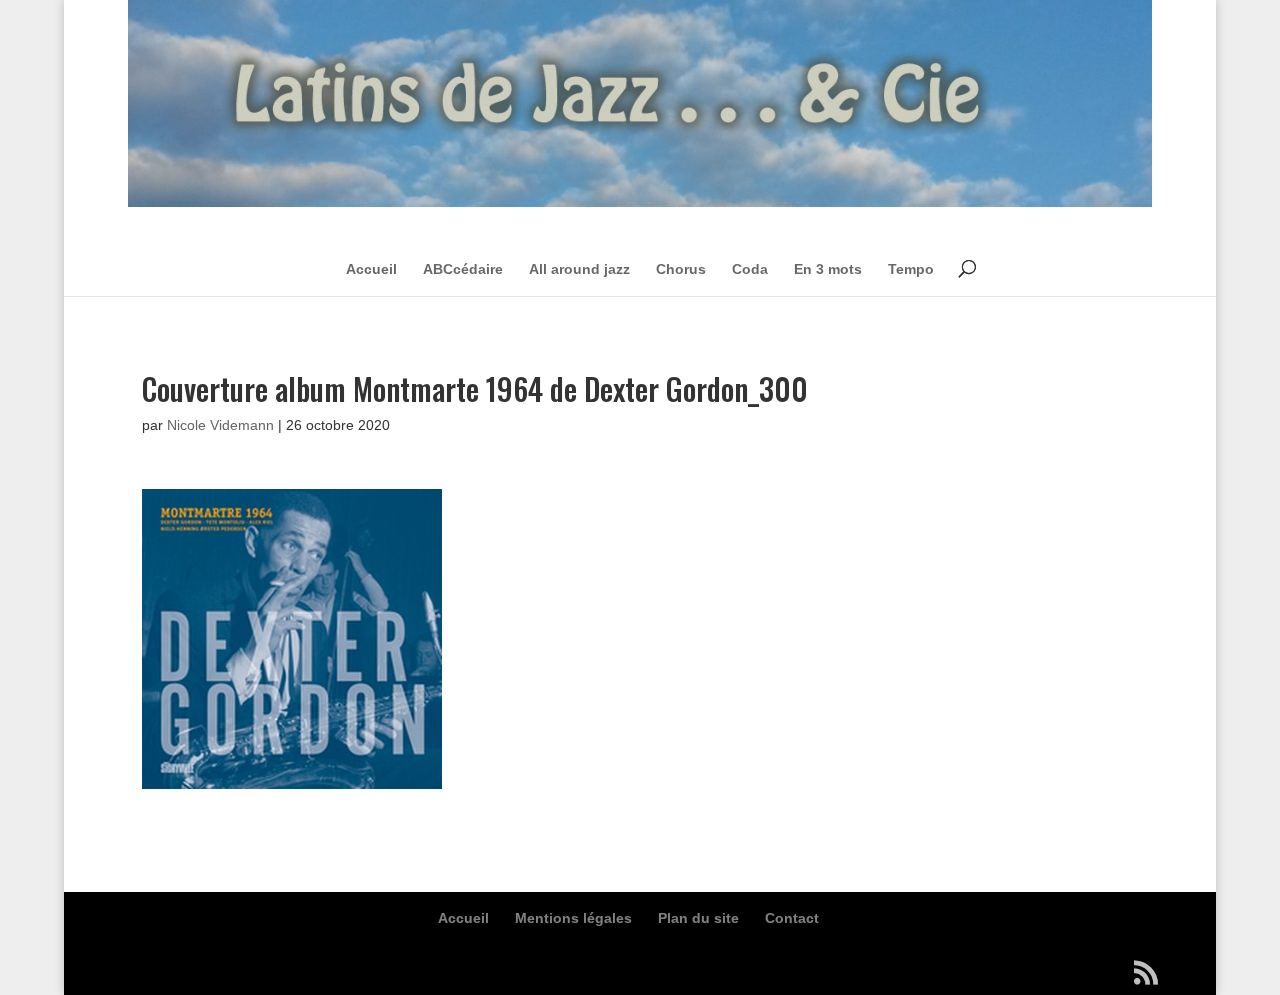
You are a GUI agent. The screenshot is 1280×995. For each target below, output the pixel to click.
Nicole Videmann (220, 425)
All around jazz (579, 269)
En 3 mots (828, 269)
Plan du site (698, 918)
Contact (792, 918)
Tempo (911, 269)
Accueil (371, 269)
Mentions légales (573, 918)
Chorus (681, 269)
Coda (750, 269)
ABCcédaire (463, 269)
